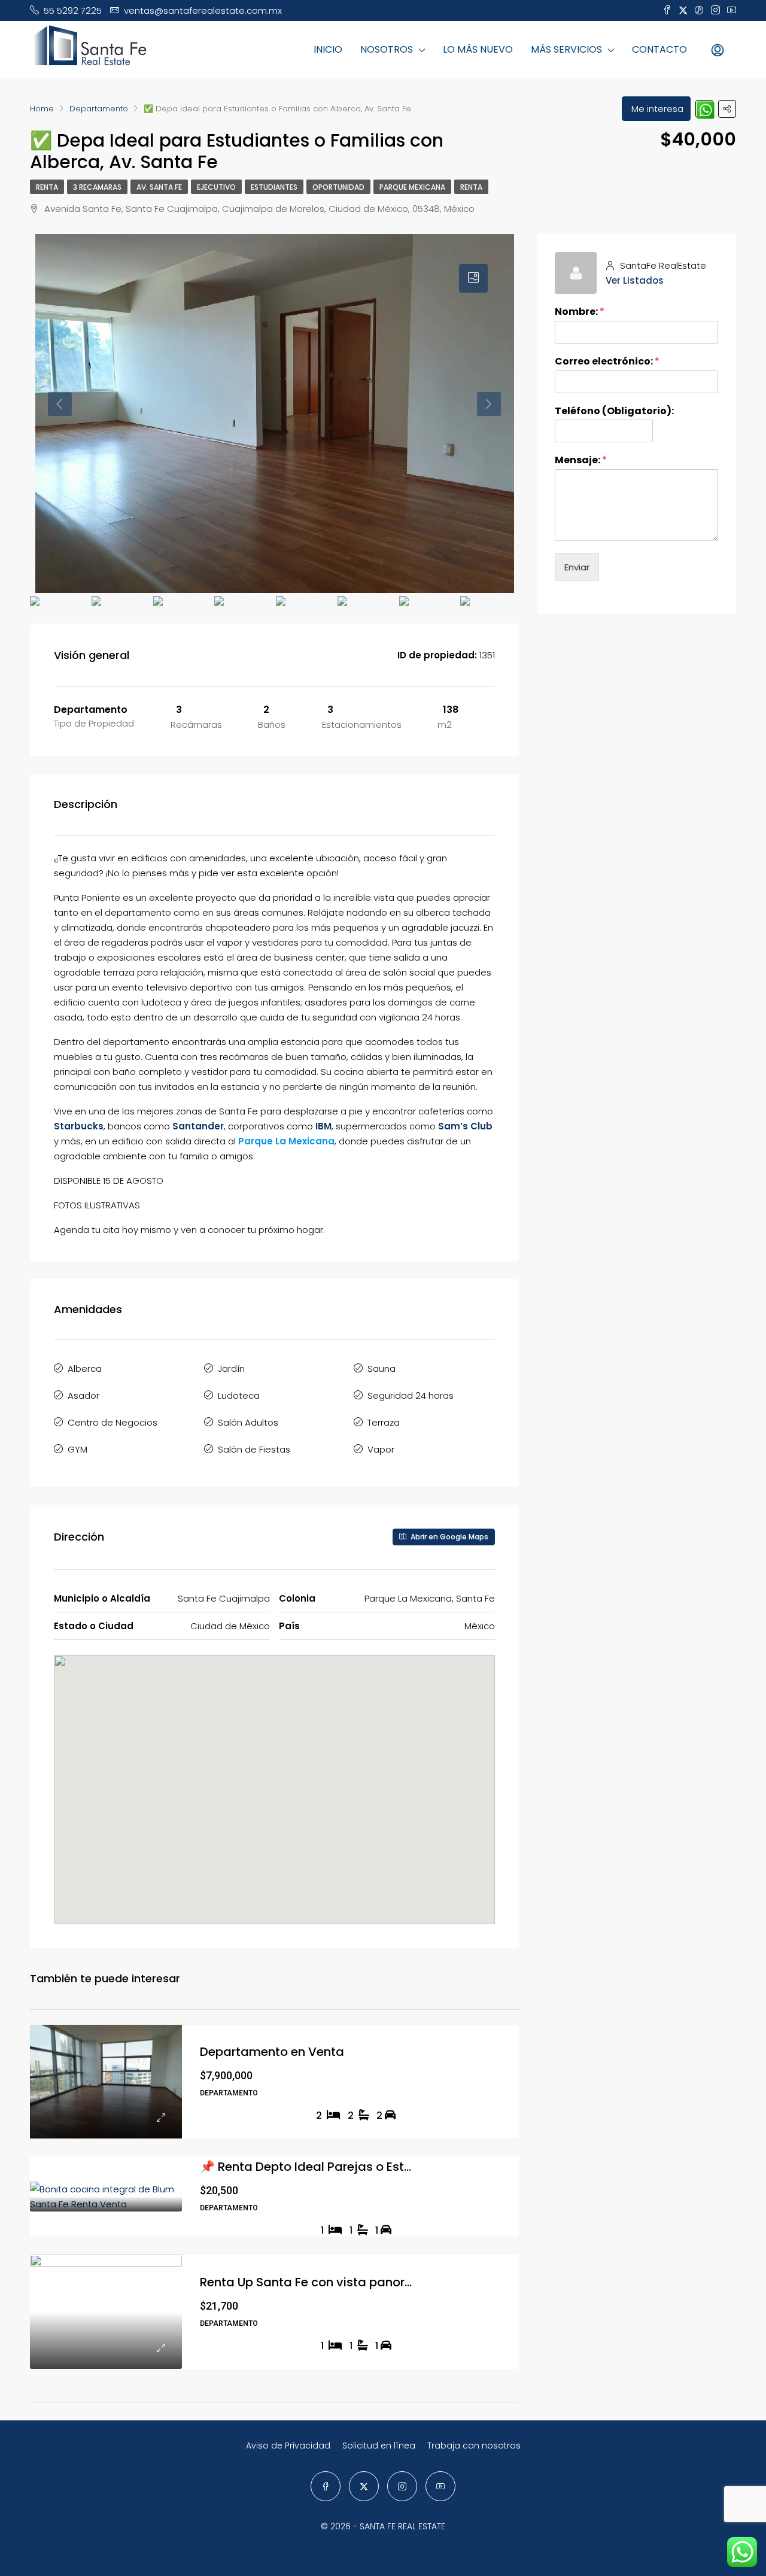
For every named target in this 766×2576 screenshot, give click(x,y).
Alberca (85, 1368)
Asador (83, 1395)
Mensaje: (581, 461)
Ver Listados (635, 280)
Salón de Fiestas (254, 1449)
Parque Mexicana (412, 187)
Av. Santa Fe (159, 187)
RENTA (47, 187)
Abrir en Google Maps (449, 1537)
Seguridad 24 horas (411, 1395)
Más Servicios (566, 49)
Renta (471, 187)
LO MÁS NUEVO (478, 49)
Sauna (382, 1368)
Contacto (659, 49)
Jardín (231, 1368)
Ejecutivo (216, 187)
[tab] (473, 278)
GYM (77, 1449)
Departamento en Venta (272, 2052)
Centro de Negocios (113, 1422)
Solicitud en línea (379, 2446)
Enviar (577, 567)
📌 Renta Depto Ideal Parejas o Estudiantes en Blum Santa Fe (381, 2167)
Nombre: (580, 312)
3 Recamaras (97, 187)
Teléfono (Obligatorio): (614, 411)
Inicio (328, 49)
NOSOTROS (387, 49)
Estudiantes (274, 187)
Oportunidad (338, 187)
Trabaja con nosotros (474, 2446)
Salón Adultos (248, 1422)
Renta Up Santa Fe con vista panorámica (322, 2282)
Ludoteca (239, 1395)
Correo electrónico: (607, 362)
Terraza (384, 1422)
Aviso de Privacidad (288, 2446)
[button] (275, 1773)
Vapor (381, 1449)
